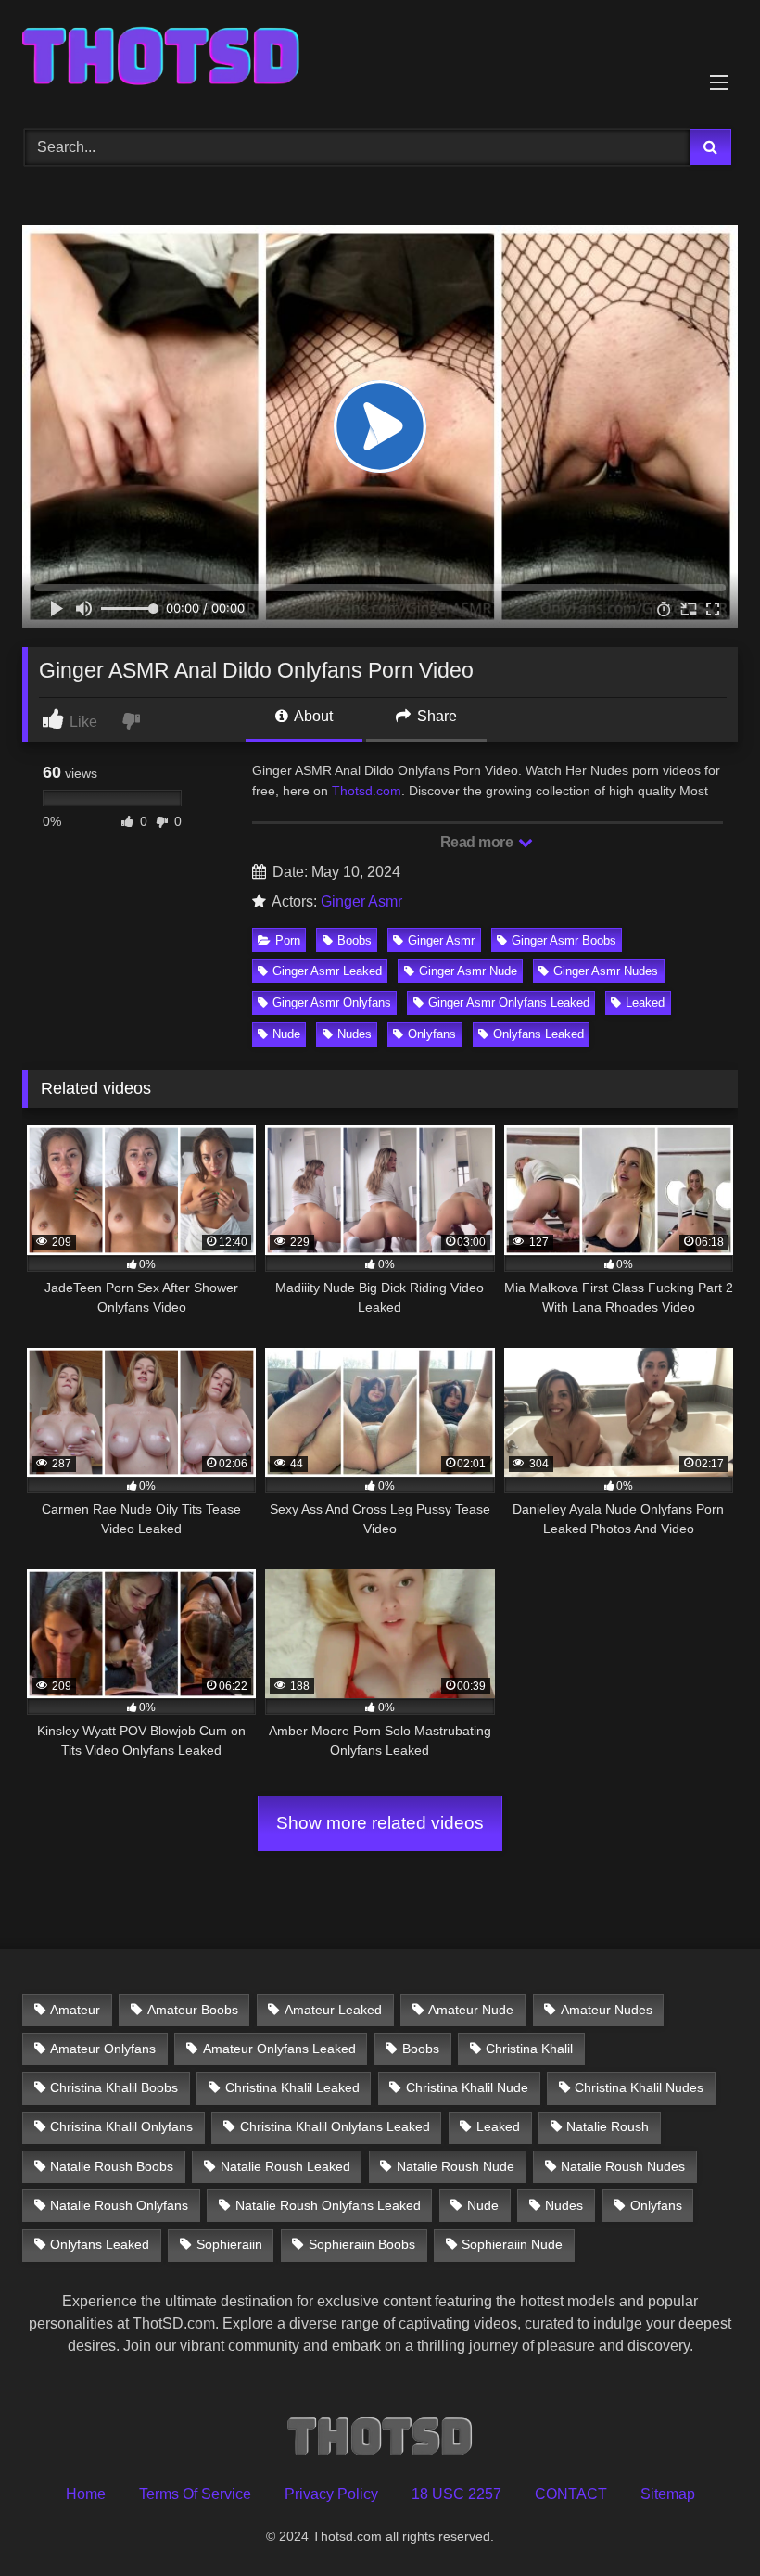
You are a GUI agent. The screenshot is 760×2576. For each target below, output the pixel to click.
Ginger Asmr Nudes (606, 971)
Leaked (645, 1002)
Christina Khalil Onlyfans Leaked (335, 2126)
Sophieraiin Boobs (362, 2244)
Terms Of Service (195, 2494)
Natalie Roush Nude (456, 2166)
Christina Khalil (529, 2049)
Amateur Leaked (333, 2010)
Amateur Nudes (607, 2010)
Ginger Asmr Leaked (327, 971)
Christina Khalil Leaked (292, 2087)
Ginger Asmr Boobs (564, 940)
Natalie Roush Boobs (112, 2166)
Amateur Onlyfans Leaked (279, 2049)
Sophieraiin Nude (512, 2244)
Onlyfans (432, 1034)
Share (435, 716)
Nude (286, 1034)
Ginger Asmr (361, 901)
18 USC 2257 (456, 2494)
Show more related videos (380, 1823)
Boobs (355, 940)
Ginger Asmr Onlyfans (332, 1002)
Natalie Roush (608, 2126)
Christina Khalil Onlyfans (121, 2126)
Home (86, 2494)
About (312, 716)
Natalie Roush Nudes (623, 2166)
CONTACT (571, 2494)
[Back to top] (703, 2521)
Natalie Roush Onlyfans (119, 2205)
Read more (478, 842)
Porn (288, 940)
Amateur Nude (471, 2010)
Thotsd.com (367, 791)
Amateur (75, 2010)
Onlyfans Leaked (538, 1034)
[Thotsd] (380, 58)
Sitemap (668, 2494)
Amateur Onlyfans (103, 2049)
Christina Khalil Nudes (639, 2087)
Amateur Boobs (193, 2010)
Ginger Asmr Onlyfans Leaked (509, 1002)
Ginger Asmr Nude (468, 971)
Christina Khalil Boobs (114, 2087)
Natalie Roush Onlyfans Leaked (328, 2205)
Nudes (355, 1034)
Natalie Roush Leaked (285, 2166)
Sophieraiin (229, 2244)
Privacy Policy (331, 2494)
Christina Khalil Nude (467, 2087)
